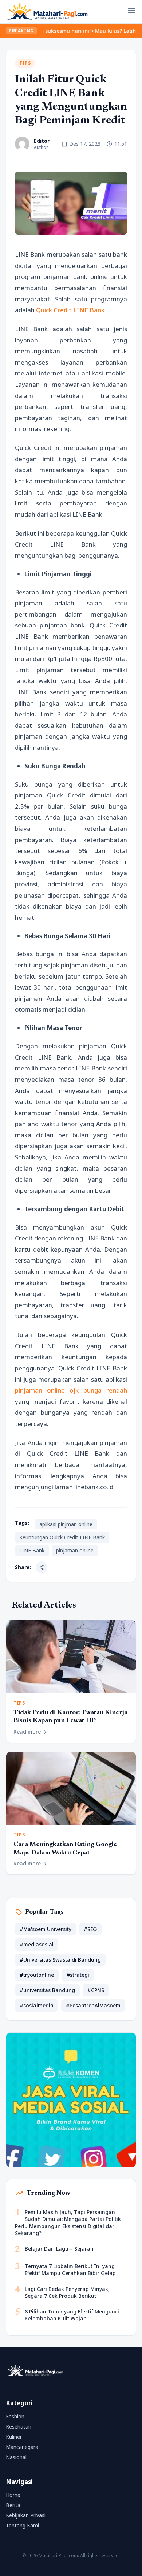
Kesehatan (19, 2427)
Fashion (15, 2416)
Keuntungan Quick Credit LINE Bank (62, 1537)
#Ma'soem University (46, 1929)
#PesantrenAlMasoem (93, 2005)
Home (13, 2495)
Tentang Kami (22, 2525)
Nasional (16, 2457)
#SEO (90, 1929)
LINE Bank (32, 1550)
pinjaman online (75, 1550)
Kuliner (14, 2437)
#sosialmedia (37, 2005)
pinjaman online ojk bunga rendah (71, 1390)
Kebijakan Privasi (26, 2515)
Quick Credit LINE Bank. (71, 310)
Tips (25, 63)
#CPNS (96, 1990)
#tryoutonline (37, 1975)
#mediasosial (37, 1944)
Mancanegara (22, 2447)
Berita (13, 2505)
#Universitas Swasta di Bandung (60, 1960)
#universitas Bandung (47, 1990)
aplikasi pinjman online (66, 1524)
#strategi (78, 1975)
